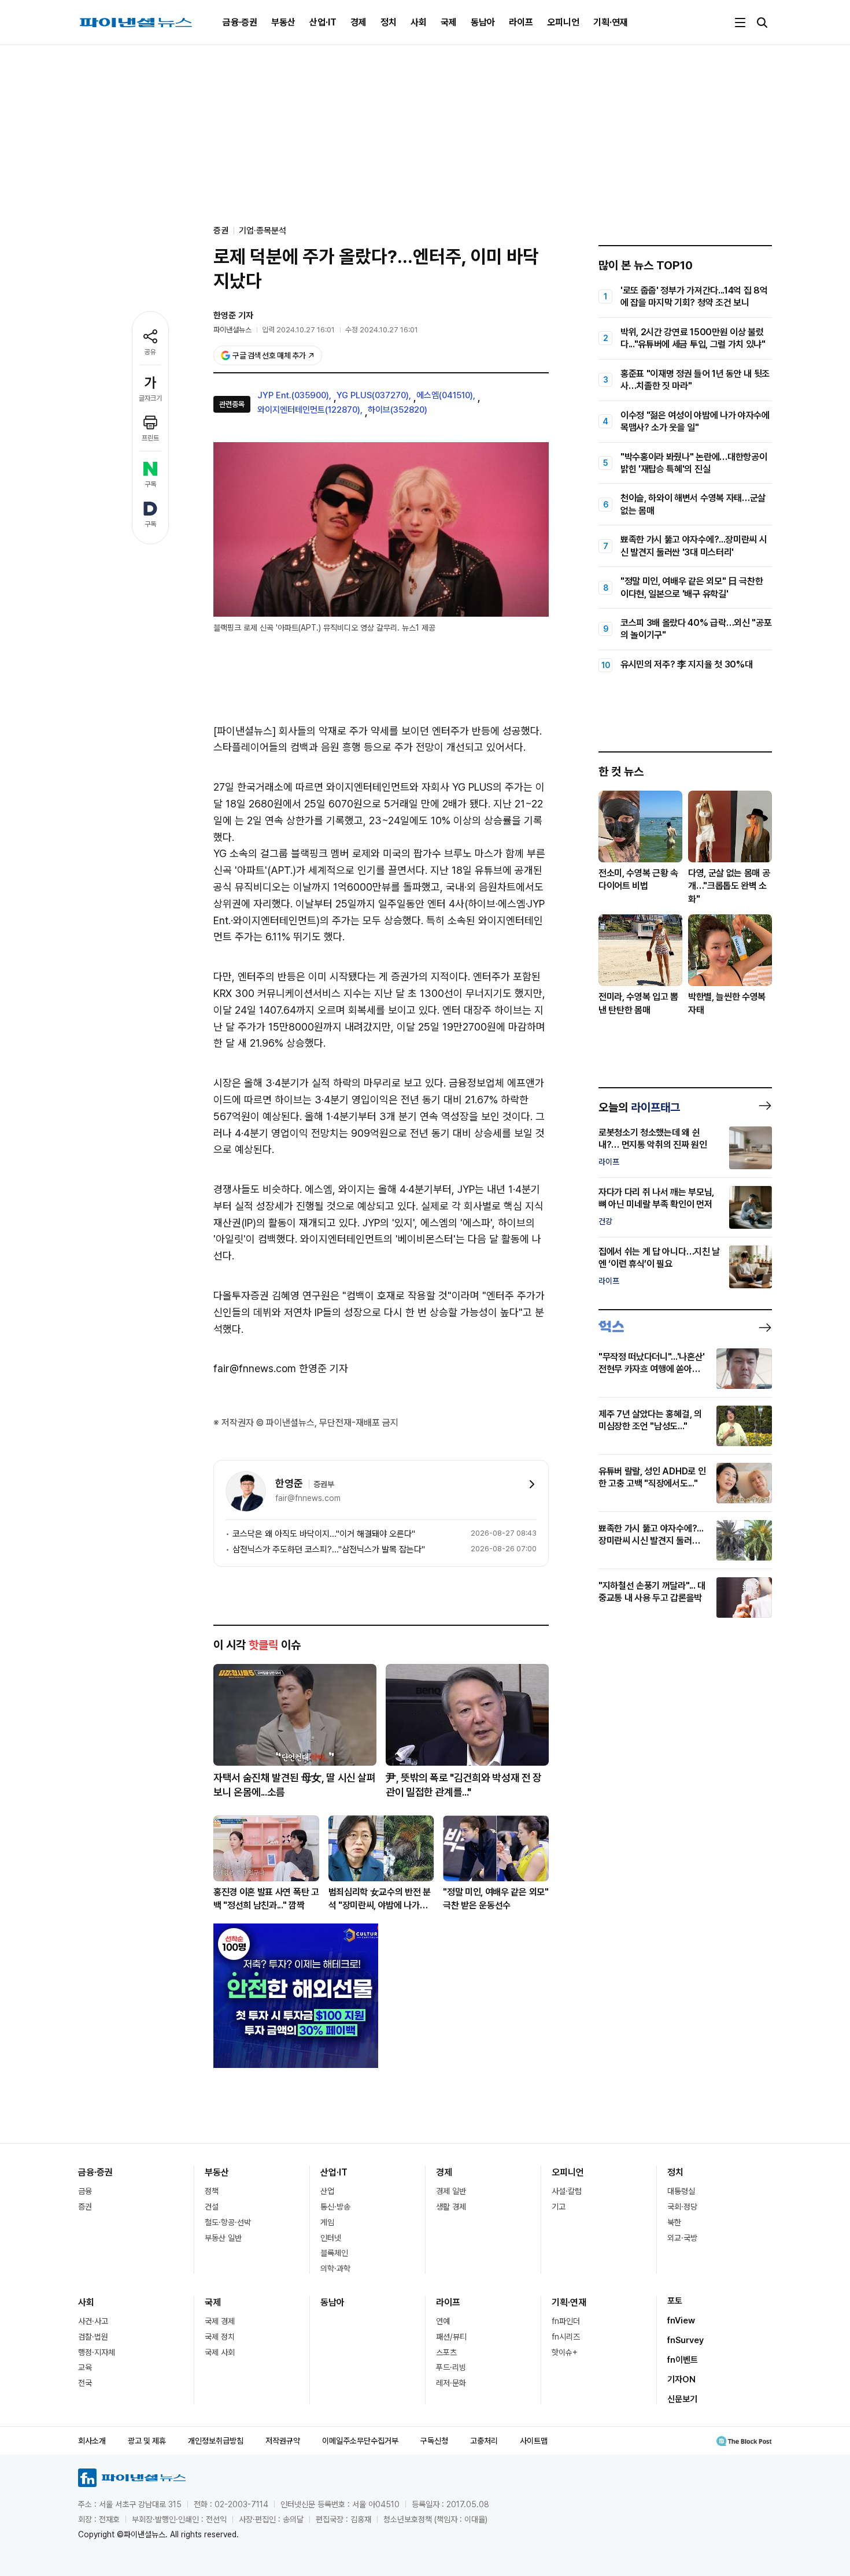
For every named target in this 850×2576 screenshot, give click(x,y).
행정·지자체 (97, 2352)
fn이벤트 (683, 2360)
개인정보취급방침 (216, 2441)
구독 (150, 484)
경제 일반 (451, 2191)
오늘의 (639, 1107)
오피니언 (563, 22)
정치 (389, 22)
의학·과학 (335, 2269)
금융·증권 (240, 22)
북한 (674, 2222)
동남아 (483, 22)
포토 (675, 2301)
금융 (85, 2191)
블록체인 (334, 2253)
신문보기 (682, 2399)
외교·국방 (682, 2238)
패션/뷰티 (451, 2337)
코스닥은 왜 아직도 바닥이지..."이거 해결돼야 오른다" (324, 1534)
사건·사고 (93, 2321)
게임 (327, 2222)
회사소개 (92, 2441)
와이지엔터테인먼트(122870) (309, 410)
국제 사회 (220, 2352)
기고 (559, 2207)
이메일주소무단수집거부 (360, 2441)
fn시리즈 (566, 2337)
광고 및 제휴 (147, 2441)
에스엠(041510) (445, 395)
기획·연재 (611, 22)
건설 (212, 2207)
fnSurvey (685, 2340)
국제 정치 (220, 2337)
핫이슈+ (565, 2352)
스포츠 (446, 2352)
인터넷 (331, 2238)
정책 (212, 2191)
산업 (327, 2191)
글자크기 (150, 398)
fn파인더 (566, 2321)
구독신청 (434, 2441)
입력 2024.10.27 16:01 (298, 330)
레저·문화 (451, 2383)
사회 (419, 22)
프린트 (150, 438)
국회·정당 (682, 2207)
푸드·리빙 (451, 2367)
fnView (681, 2321)
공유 (150, 352)
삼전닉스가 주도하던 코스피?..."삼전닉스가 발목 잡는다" (329, 1550)
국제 (449, 22)
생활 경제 (451, 2207)
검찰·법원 (93, 2337)
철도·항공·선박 (228, 2222)
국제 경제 (220, 2321)
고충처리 (484, 2441)
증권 (85, 2207)
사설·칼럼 (567, 2191)
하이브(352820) (398, 410)
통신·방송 (335, 2207)
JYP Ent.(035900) (293, 395)
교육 (85, 2367)
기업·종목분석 (263, 231)
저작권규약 (283, 2441)
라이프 (521, 22)
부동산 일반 (223, 2238)
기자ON (681, 2379)
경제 (359, 22)
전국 (85, 2383)
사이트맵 (534, 2441)
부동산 (283, 22)
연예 (443, 2321)
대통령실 (681, 2191)
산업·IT (323, 22)
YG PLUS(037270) (373, 395)
